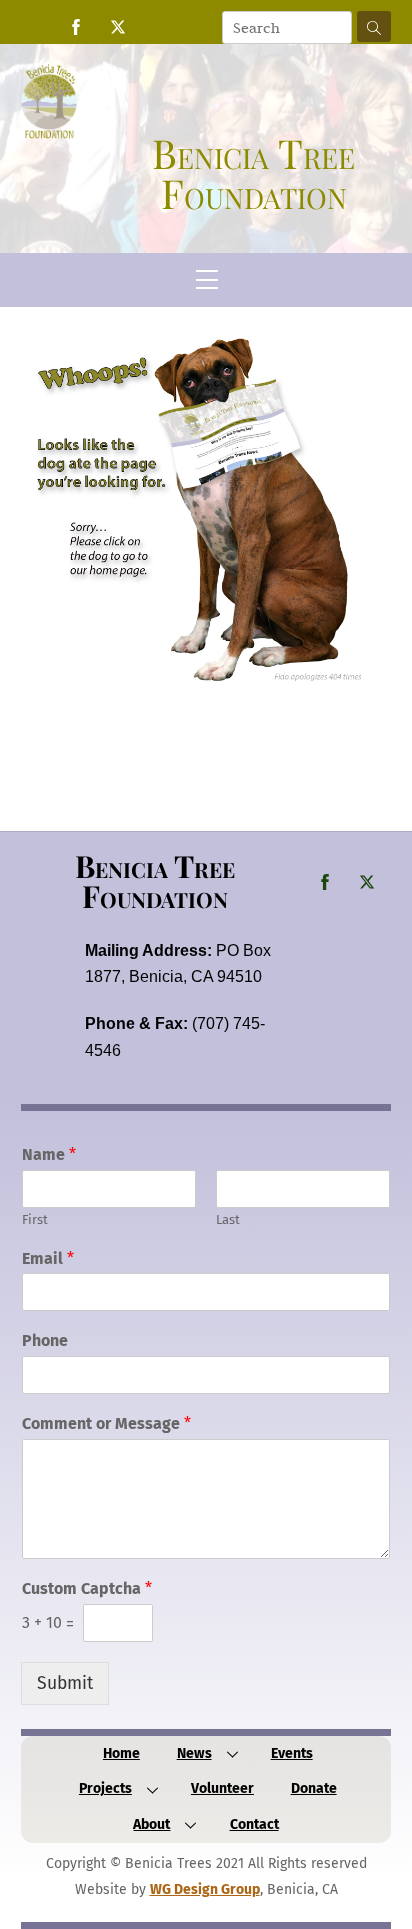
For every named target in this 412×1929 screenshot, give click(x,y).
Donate (314, 1788)
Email (48, 1258)
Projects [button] (105, 1788)
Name (49, 1154)
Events (292, 1753)
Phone (45, 1340)
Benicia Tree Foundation (155, 880)
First (35, 1219)
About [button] (151, 1824)
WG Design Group (205, 1889)
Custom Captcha (87, 1588)
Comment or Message (106, 1423)
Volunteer (222, 1788)
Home (121, 1753)
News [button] (194, 1753)
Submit (65, 1683)
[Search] (374, 26)
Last (228, 1219)
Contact (254, 1824)
